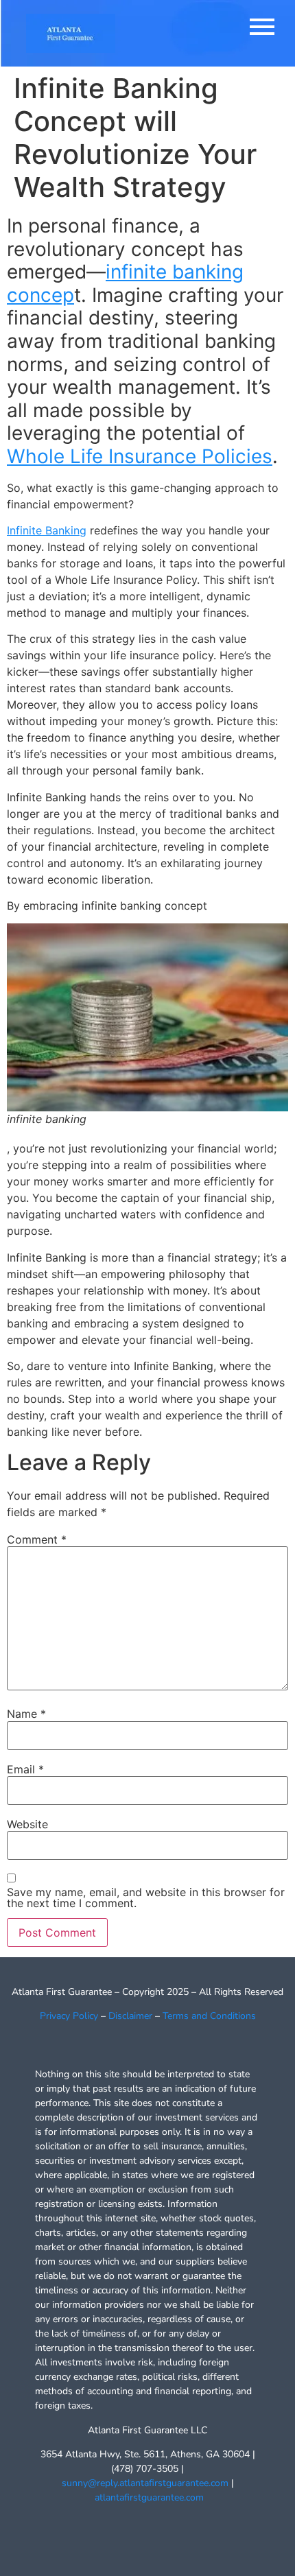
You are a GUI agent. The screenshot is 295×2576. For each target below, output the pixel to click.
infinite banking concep (125, 283)
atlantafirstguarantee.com (149, 2497)
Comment (37, 1539)
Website (27, 1824)
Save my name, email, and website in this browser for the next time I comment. (146, 1898)
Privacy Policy (69, 2016)
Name (26, 1714)
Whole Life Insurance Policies (140, 456)
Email (25, 1769)
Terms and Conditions (209, 2016)
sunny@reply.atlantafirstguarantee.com (145, 2483)
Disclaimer (130, 2016)
